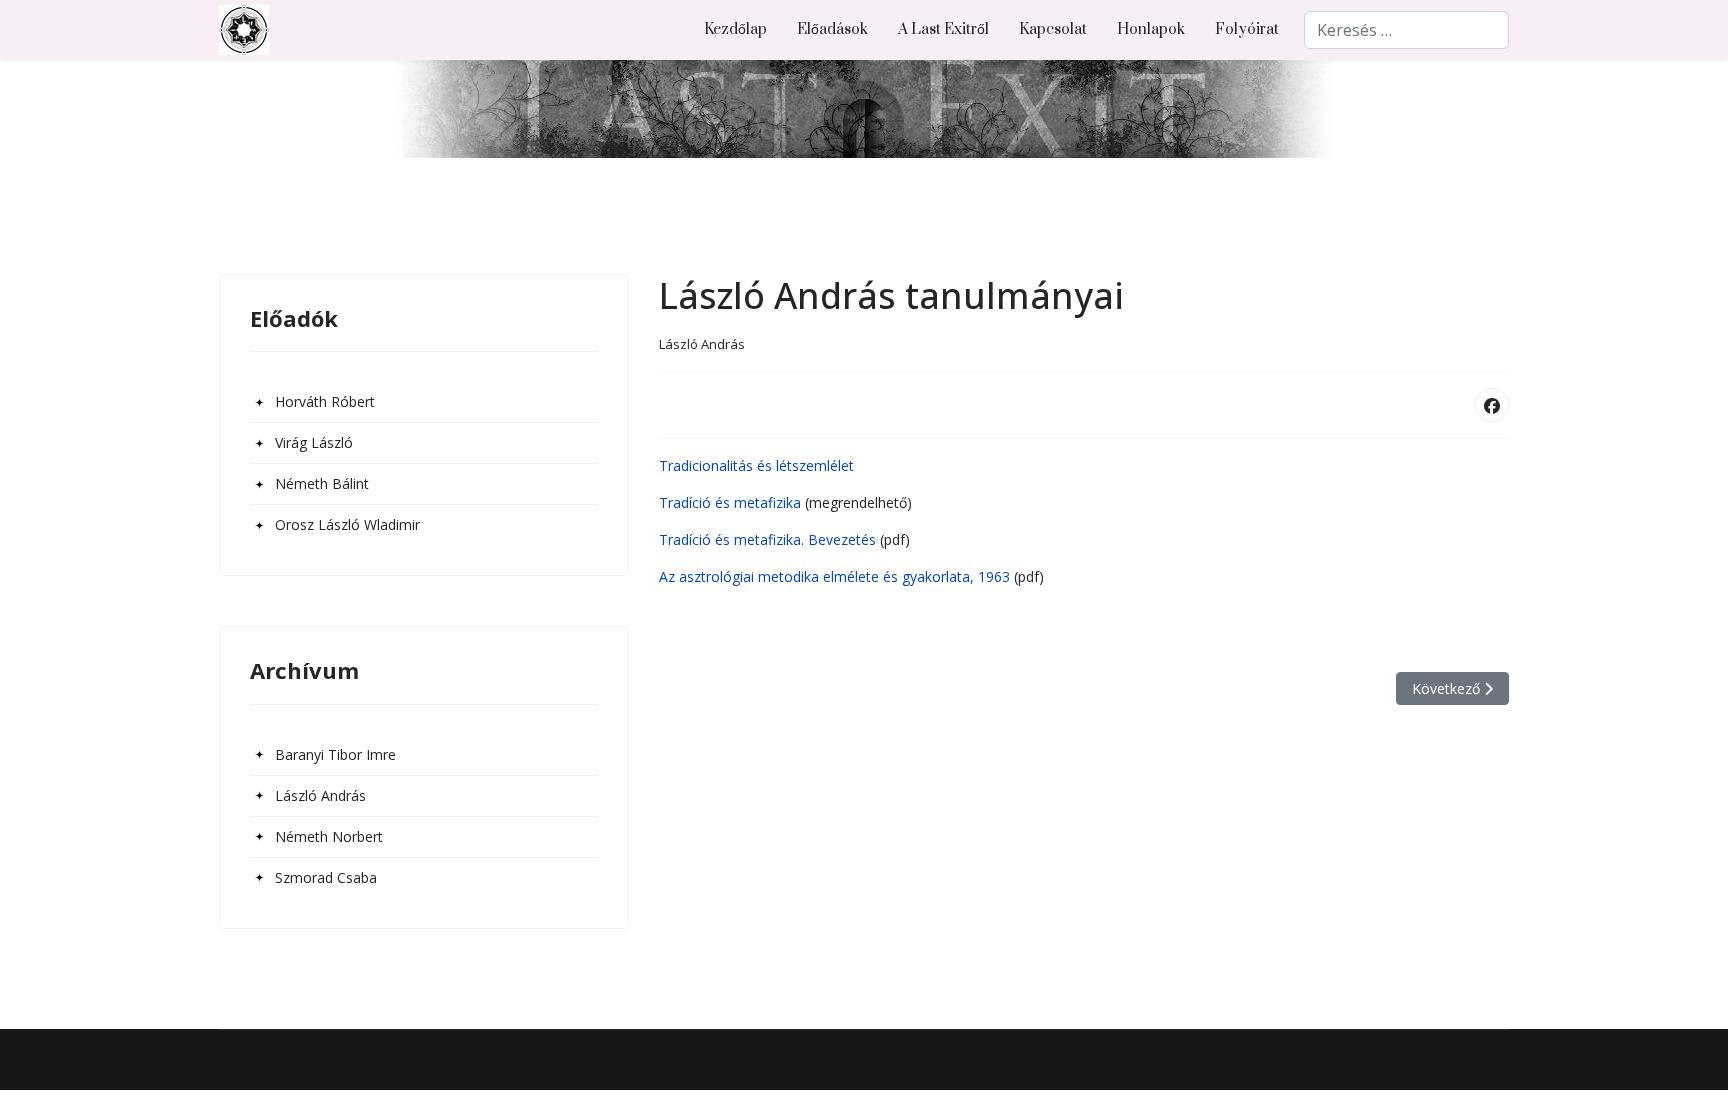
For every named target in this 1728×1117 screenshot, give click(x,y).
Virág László (314, 442)
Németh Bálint (322, 483)
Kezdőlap (735, 29)
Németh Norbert (329, 836)
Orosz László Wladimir (347, 524)
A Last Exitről (943, 29)
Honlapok (1151, 29)
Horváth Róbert (325, 401)
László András (320, 795)
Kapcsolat (1053, 29)
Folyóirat (1247, 29)
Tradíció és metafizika (730, 502)
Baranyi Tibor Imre (335, 754)
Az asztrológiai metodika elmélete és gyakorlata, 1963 (834, 576)
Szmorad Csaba (326, 877)
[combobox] (1406, 30)
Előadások (832, 29)
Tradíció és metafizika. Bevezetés (767, 539)
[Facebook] (1492, 405)
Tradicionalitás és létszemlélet (756, 465)
